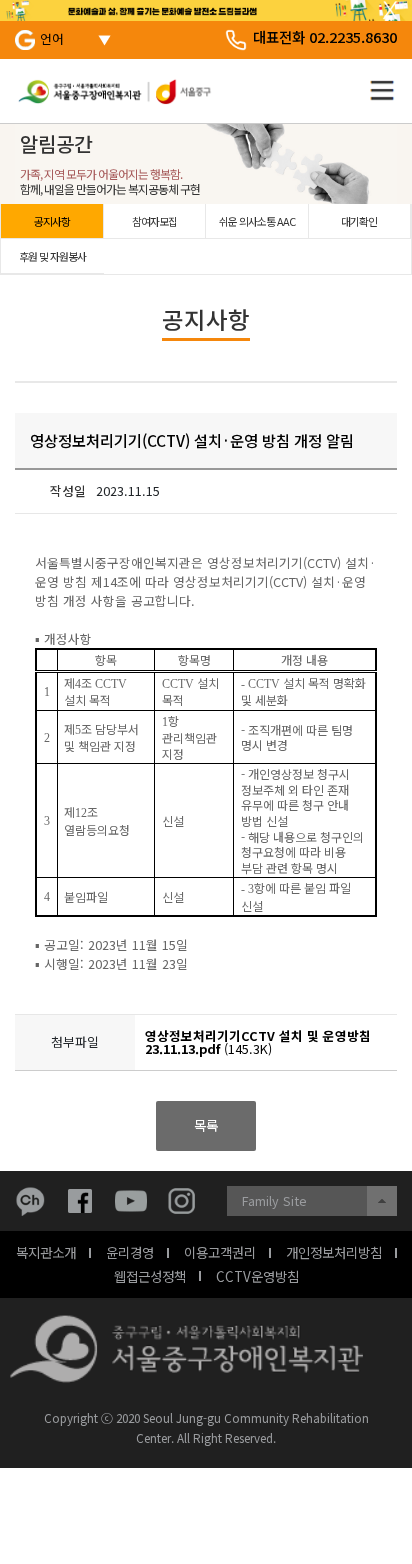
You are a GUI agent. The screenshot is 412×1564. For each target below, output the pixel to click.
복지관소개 (46, 1252)
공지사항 (52, 221)
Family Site (274, 1200)
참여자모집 (154, 221)
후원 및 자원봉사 (52, 256)
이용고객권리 (220, 1252)
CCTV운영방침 (257, 1276)
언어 (52, 38)
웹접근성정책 (150, 1276)
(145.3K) (258, 1042)
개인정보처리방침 (334, 1252)
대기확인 (359, 221)
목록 (206, 1125)
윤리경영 (130, 1252)
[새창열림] (35, 1201)
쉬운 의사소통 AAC (257, 221)
